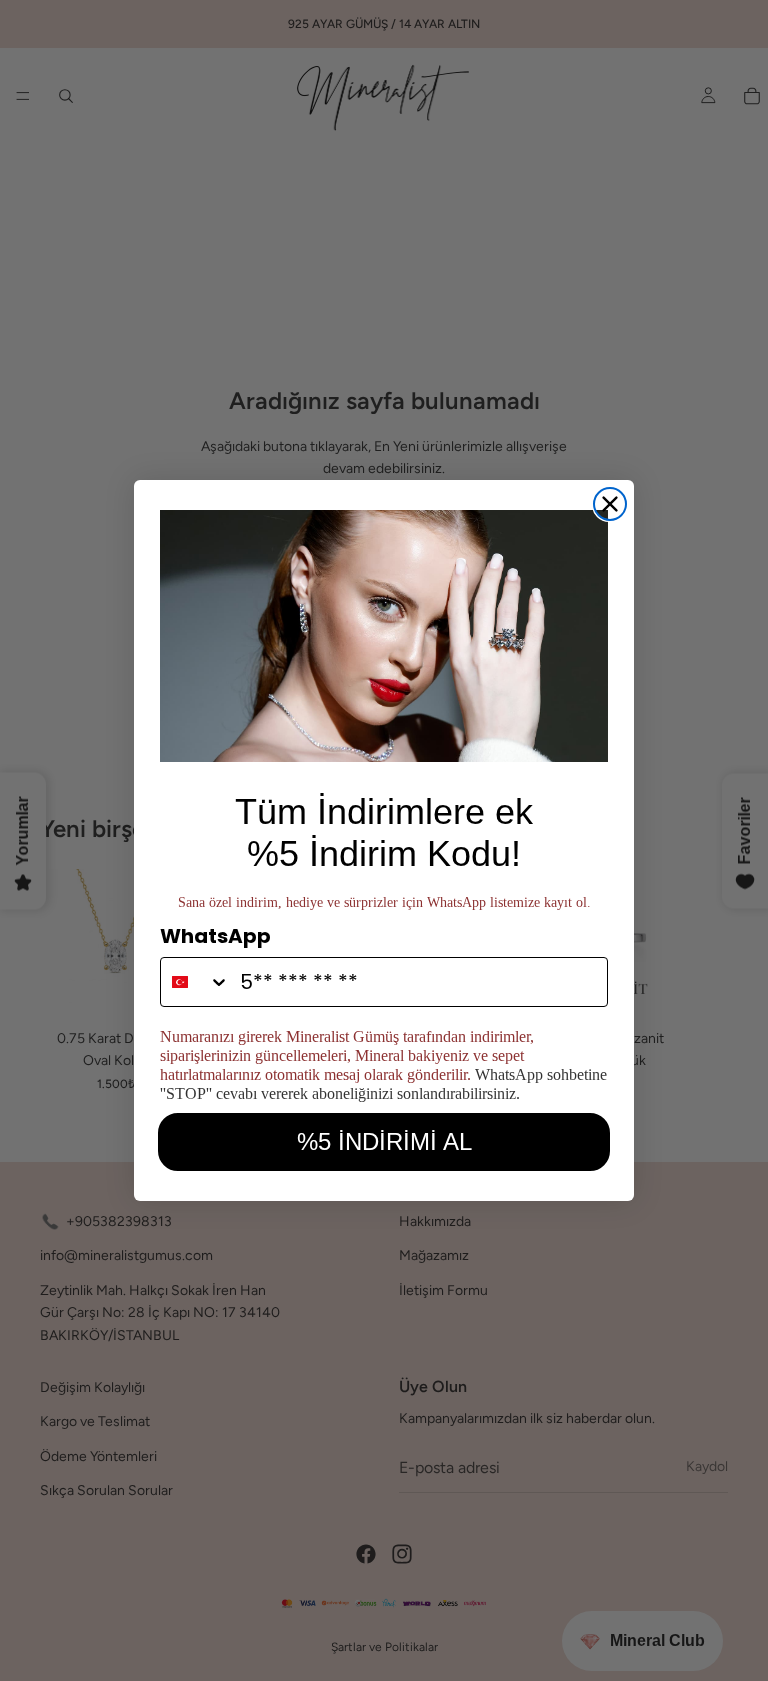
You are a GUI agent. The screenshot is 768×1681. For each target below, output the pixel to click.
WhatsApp (215, 936)
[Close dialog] (610, 504)
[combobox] (195, 982)
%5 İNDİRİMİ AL (384, 1141)
